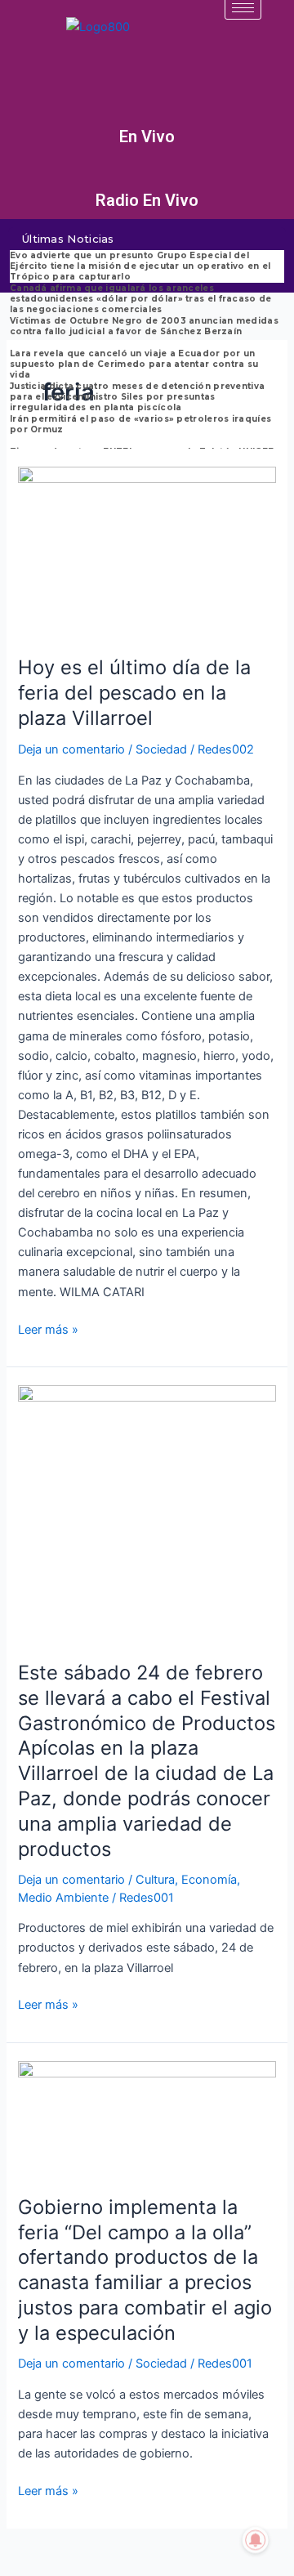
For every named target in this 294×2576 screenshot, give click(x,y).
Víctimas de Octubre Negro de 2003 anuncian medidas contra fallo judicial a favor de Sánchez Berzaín (144, 326)
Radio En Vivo (147, 200)
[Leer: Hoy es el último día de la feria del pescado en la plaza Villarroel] (147, 552)
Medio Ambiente (63, 1898)
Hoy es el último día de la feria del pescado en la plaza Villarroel (134, 693)
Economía (209, 1880)
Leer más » (48, 1328)
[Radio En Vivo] (147, 177)
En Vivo (147, 136)
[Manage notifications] (256, 2540)
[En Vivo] (147, 113)
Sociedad (161, 749)
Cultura (155, 1880)
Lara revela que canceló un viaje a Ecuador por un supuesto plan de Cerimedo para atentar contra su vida (134, 364)
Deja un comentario (71, 749)
